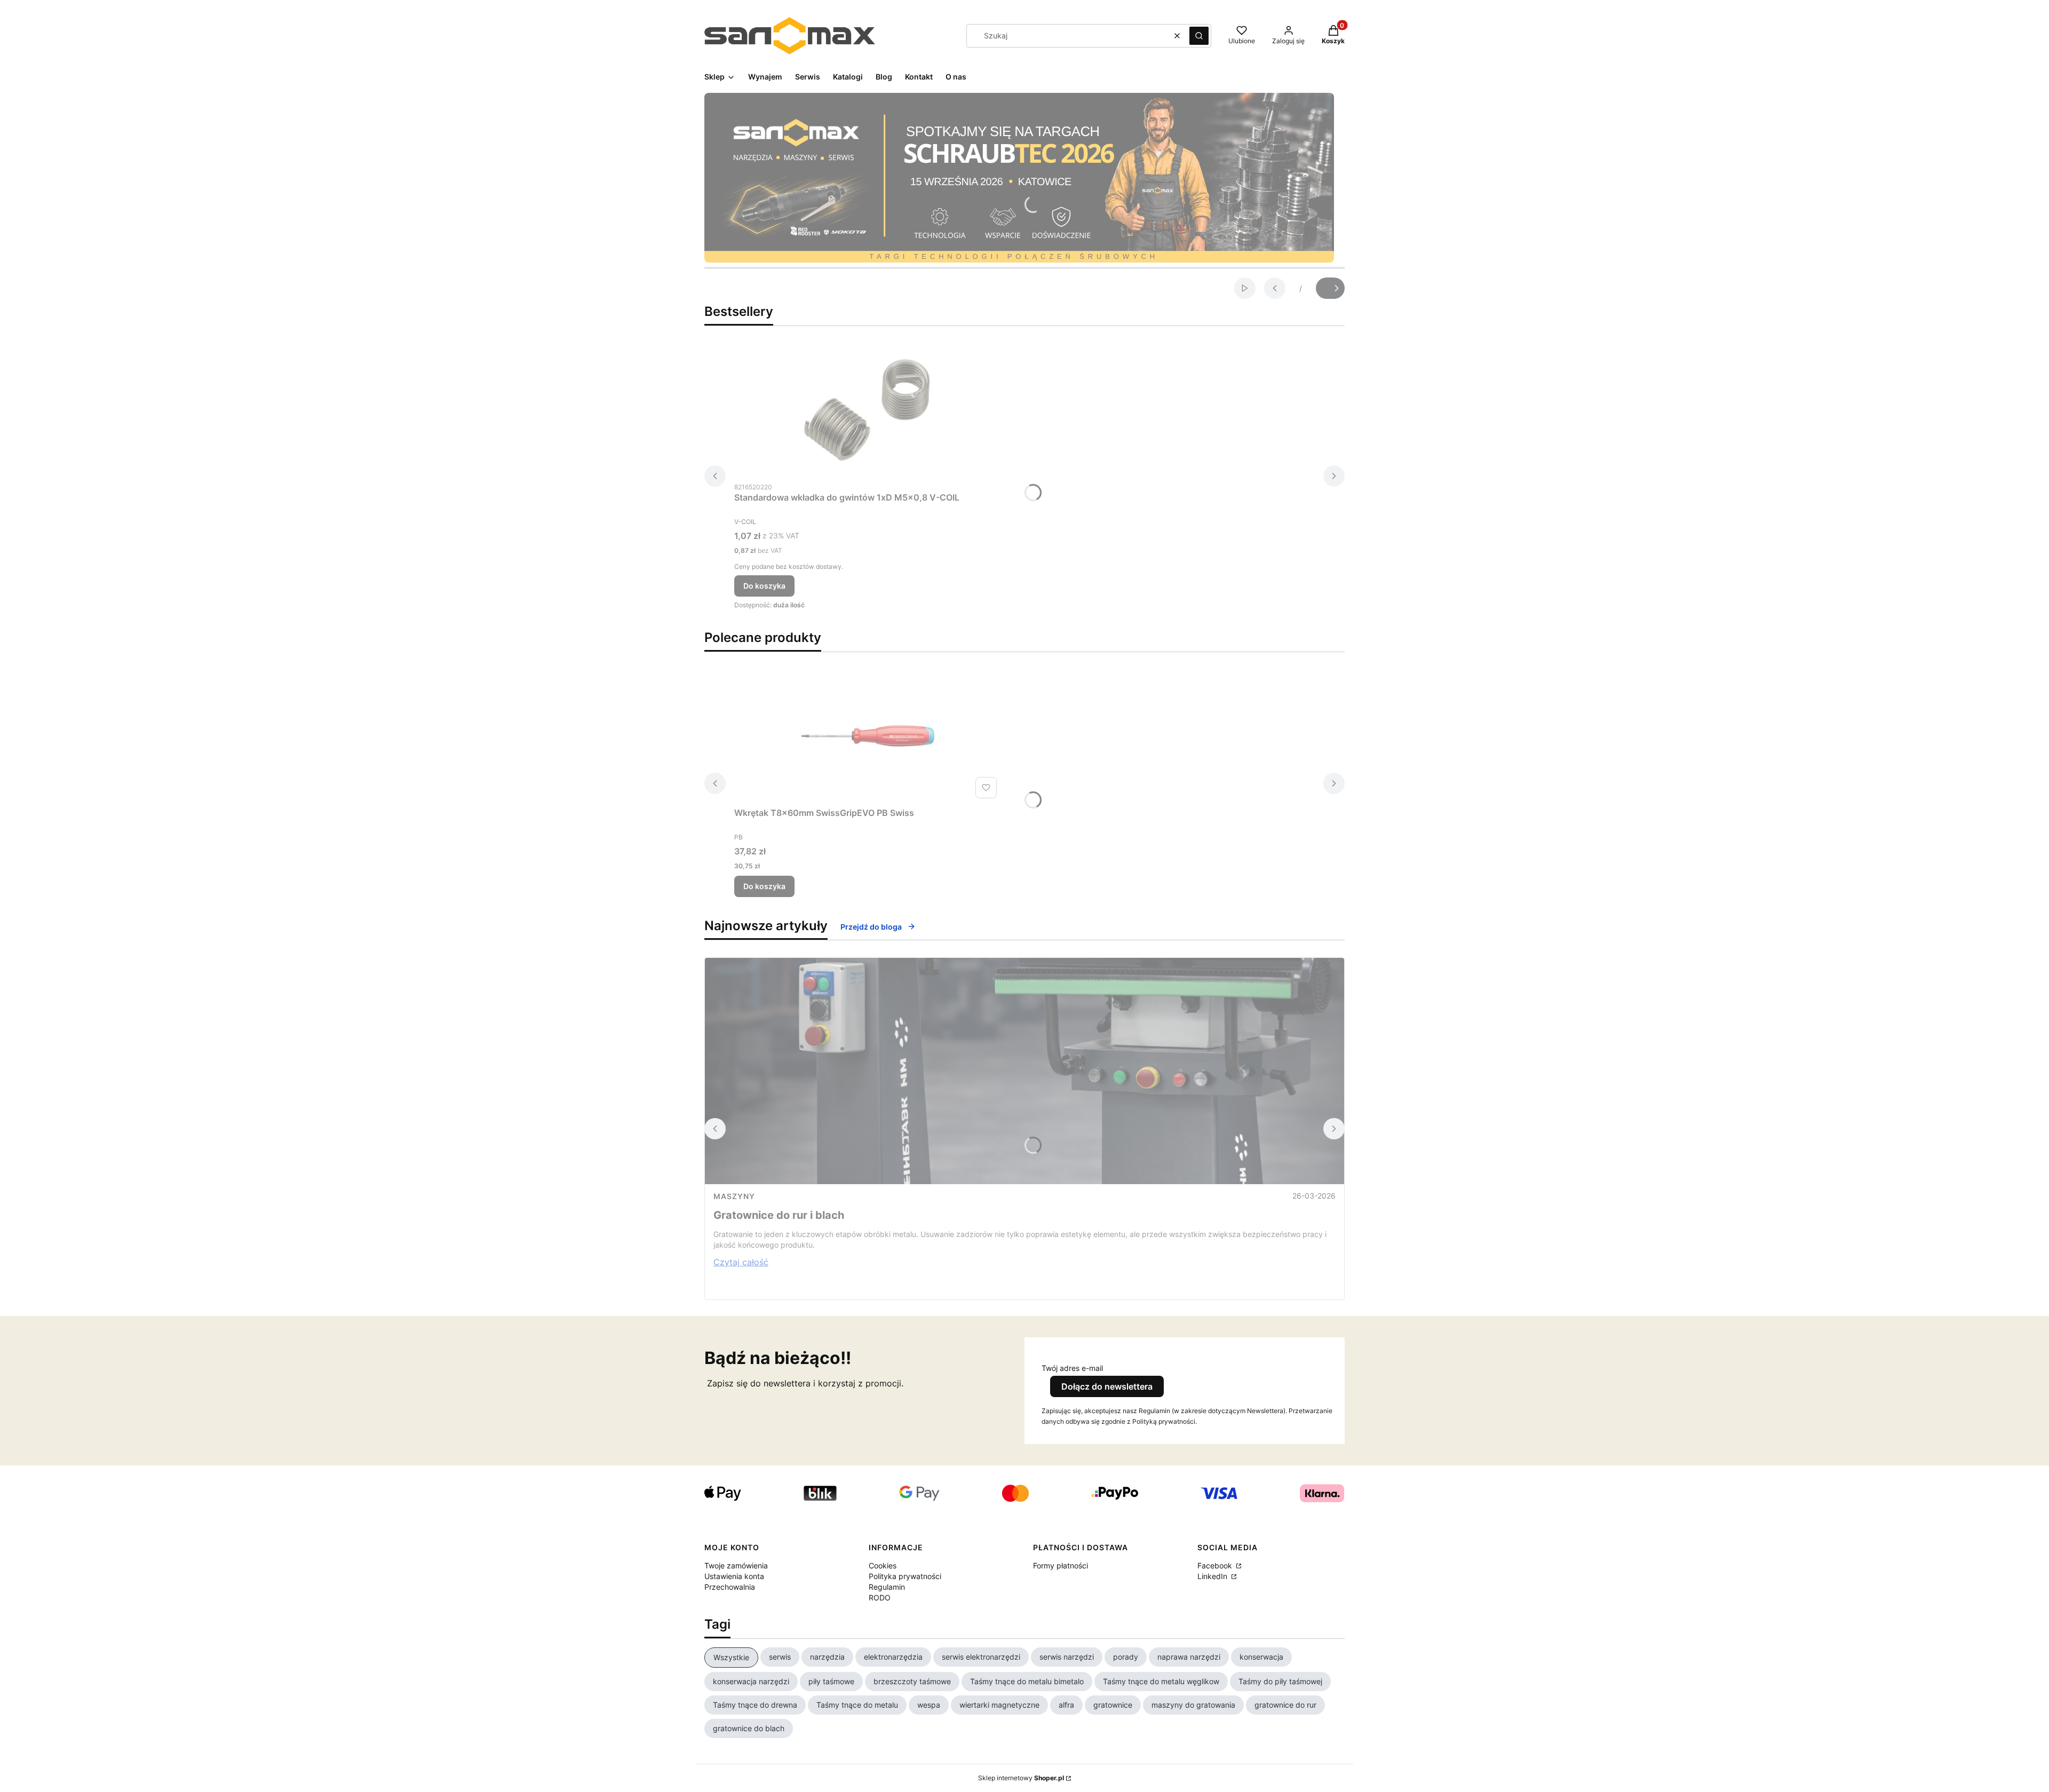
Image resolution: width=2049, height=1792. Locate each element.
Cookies (883, 1565)
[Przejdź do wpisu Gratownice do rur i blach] (1024, 1071)
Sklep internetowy (1021, 1778)
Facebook (1216, 1565)
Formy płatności (1061, 1565)
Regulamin (887, 1587)
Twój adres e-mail (1072, 1368)
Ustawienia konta (734, 1576)
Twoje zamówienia (736, 1565)
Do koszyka (764, 586)
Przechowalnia (730, 1587)
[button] (1199, 36)
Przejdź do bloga (871, 927)
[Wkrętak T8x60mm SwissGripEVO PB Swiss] (868, 736)
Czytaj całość (741, 1262)
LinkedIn (1213, 1576)
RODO (880, 1597)
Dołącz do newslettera (1107, 1386)
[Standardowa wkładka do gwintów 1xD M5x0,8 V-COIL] (868, 410)
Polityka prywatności (905, 1576)
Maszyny (734, 1196)
